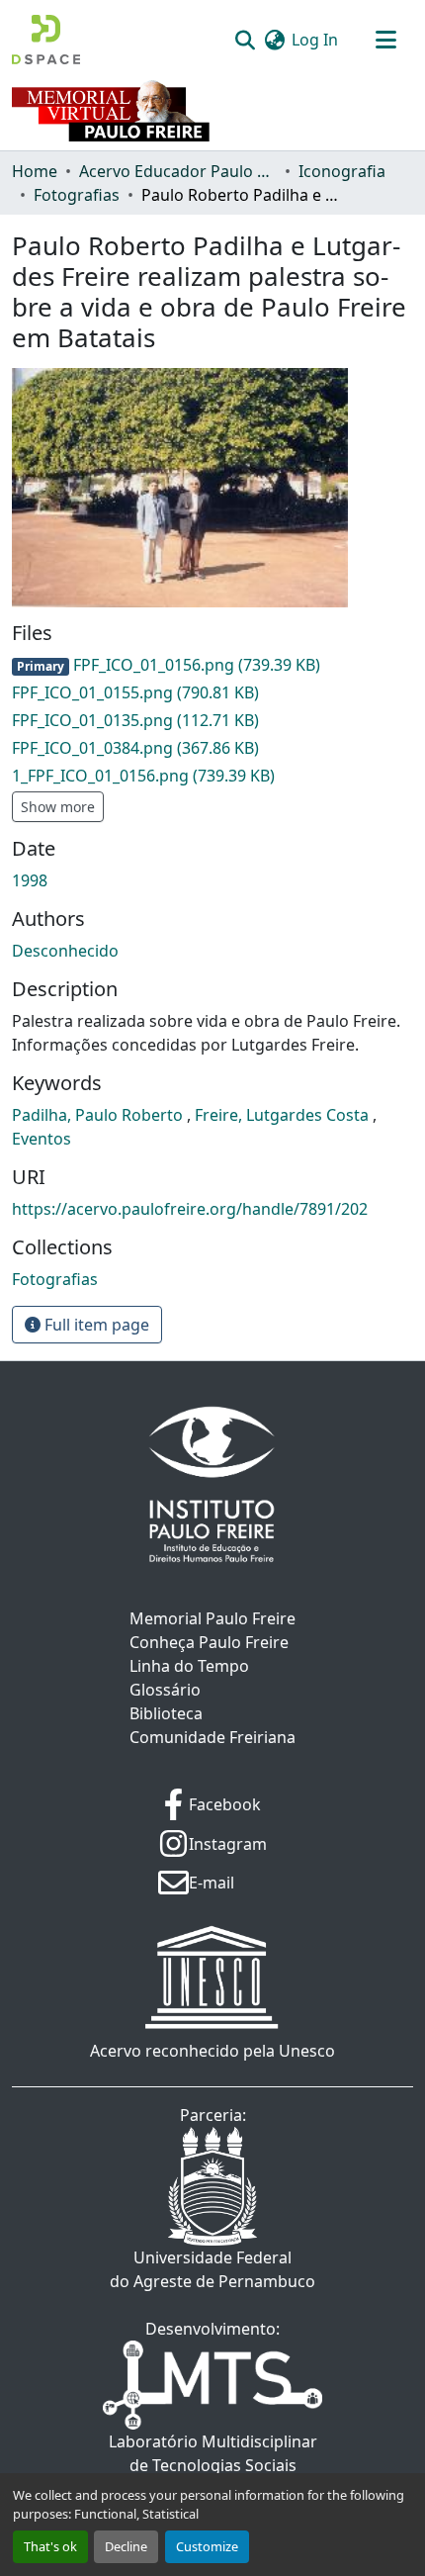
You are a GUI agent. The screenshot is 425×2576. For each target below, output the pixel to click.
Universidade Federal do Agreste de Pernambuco (212, 2269)
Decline (126, 2546)
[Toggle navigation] (385, 40)
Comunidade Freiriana (212, 1737)
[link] (212, 665)
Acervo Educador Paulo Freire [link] (178, 171)
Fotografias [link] (77, 195)
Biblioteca (166, 1713)
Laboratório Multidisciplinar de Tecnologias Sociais (213, 2453)
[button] (46, 40)
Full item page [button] (95, 1325)
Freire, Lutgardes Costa (284, 1115)
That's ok (50, 2546)
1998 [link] (30, 880)
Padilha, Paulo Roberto (99, 1115)
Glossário (165, 1690)
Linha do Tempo (189, 1666)
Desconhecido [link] (65, 951)
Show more (58, 807)
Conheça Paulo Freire (209, 1642)
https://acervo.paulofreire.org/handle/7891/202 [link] (190, 1209)
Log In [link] (315, 40)
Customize (207, 2546)
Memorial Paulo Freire (212, 1618)
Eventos (42, 1139)
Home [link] (35, 171)
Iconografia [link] (342, 171)
